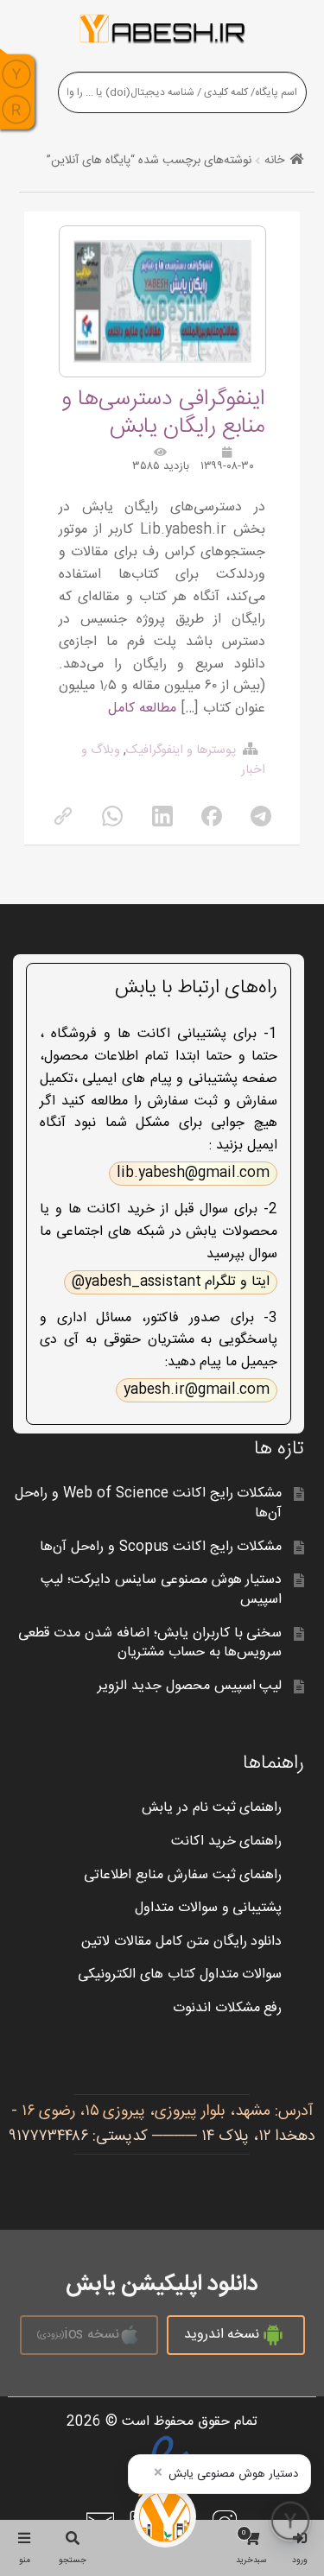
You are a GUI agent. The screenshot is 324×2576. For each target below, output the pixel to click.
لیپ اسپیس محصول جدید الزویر (190, 1686)
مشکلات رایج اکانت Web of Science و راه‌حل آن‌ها (148, 1503)
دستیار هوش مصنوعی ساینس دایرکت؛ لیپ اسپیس (162, 1590)
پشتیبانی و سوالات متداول (209, 1908)
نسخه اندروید (222, 2335)
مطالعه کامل (142, 709)
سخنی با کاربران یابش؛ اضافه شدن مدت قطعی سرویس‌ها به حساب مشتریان (150, 1643)
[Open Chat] (290, 2521)
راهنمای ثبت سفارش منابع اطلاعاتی (183, 1875)
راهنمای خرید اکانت (227, 1842)
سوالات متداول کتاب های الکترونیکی (180, 1975)
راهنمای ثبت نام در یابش (212, 1808)
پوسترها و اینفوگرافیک (181, 750)
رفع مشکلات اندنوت (228, 2008)
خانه (274, 161)
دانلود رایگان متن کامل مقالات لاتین (182, 1942)
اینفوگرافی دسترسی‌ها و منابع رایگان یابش (163, 413)
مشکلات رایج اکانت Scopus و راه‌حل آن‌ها (161, 1547)
